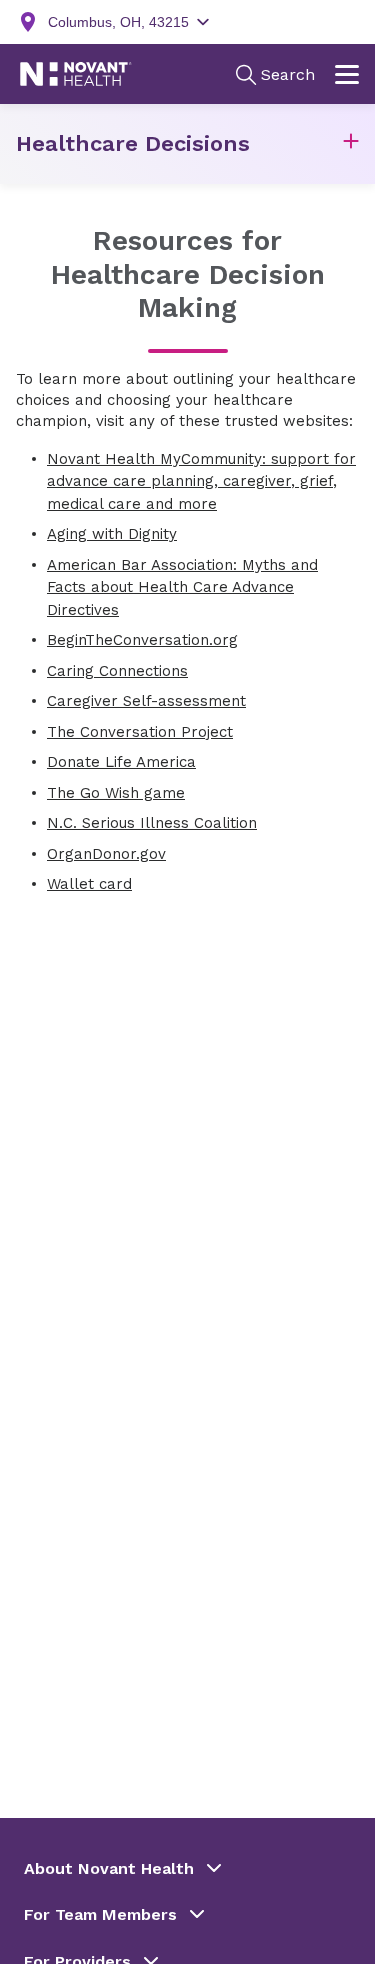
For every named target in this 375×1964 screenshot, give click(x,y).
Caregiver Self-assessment (146, 701)
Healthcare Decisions (133, 143)
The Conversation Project (140, 732)
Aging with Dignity (112, 534)
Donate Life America (121, 762)
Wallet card (89, 884)
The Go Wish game (116, 793)
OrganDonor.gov (106, 854)
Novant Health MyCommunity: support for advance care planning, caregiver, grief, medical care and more (201, 481)
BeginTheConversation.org (142, 640)
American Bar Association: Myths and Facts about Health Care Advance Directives (182, 587)
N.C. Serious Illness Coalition (152, 823)
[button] (351, 144)
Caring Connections (117, 671)
